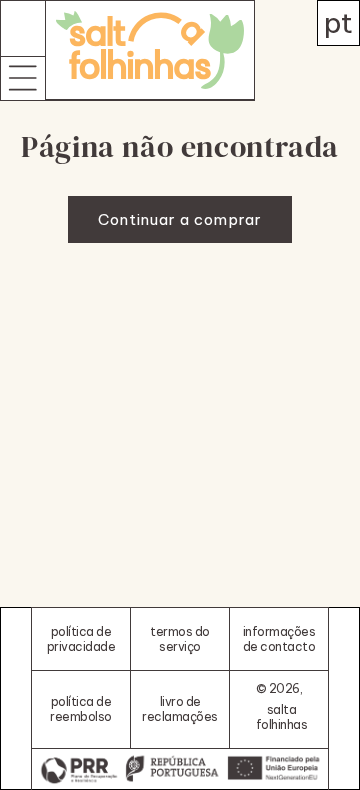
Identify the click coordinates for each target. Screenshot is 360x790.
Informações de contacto (279, 639)
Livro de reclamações (180, 709)
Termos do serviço (180, 639)
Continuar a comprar (180, 219)
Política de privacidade (81, 639)
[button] (23, 78)
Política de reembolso (81, 709)
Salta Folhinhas (282, 717)
